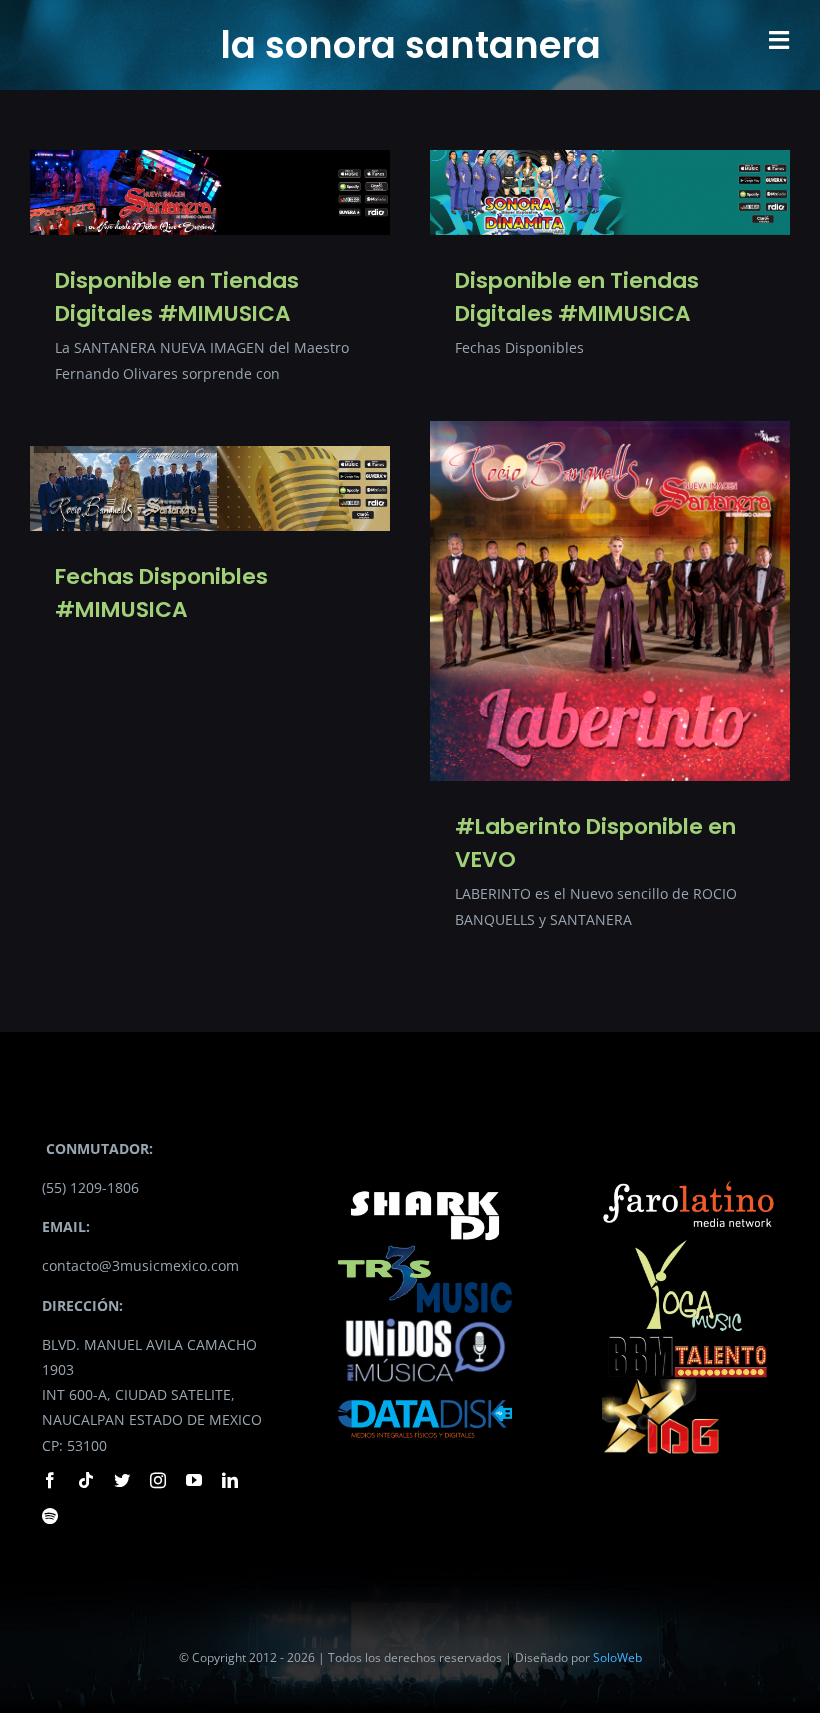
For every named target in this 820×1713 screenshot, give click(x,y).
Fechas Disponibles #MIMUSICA (161, 593)
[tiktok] (86, 1480)
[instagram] (158, 1480)
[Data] (424, 1395)
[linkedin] (230, 1480)
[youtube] (194, 1480)
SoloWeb (617, 1657)
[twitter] (122, 1480)
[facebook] (50, 1480)
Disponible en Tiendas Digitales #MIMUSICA (177, 297)
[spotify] (50, 1516)
